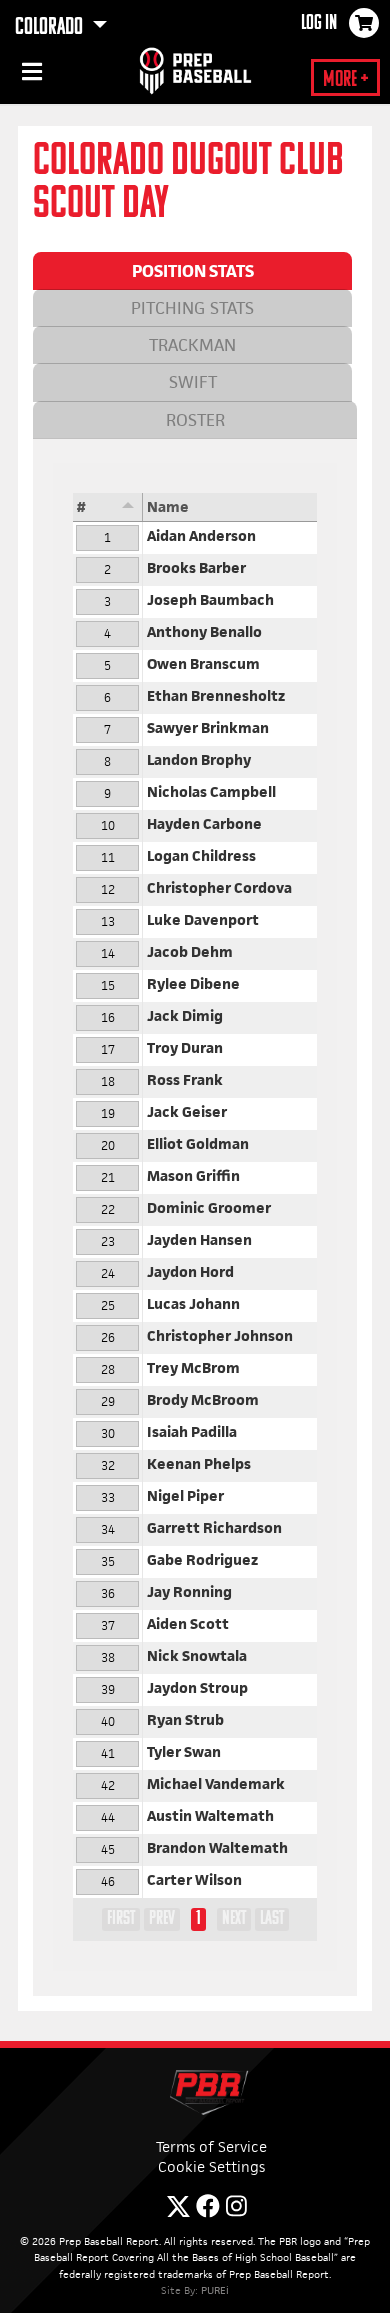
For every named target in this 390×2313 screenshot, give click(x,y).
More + (345, 80)
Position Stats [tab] (193, 271)
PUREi (215, 2290)
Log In (319, 24)
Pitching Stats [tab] (192, 308)
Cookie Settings (211, 2166)
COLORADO (51, 28)
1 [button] (198, 1919)
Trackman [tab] (192, 345)
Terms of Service (211, 2146)
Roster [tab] (195, 420)
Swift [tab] (193, 382)
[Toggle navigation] (30, 75)
